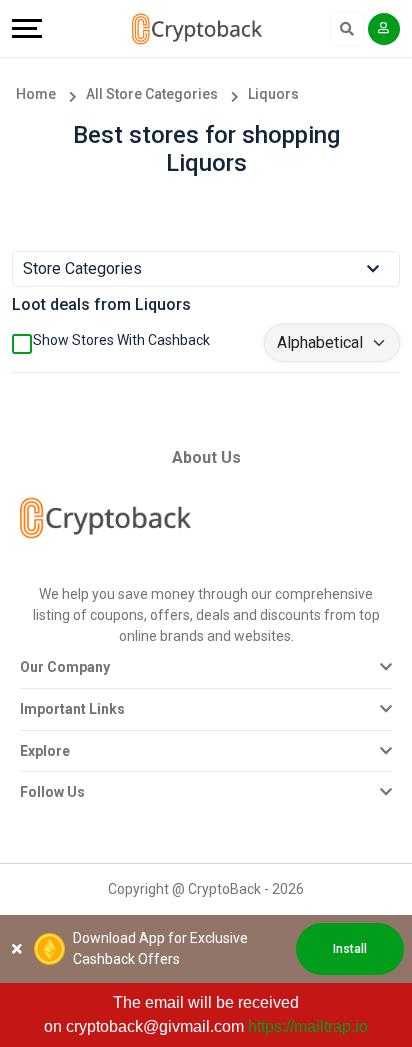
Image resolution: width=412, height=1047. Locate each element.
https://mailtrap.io (308, 1026)
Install (350, 949)
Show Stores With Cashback (121, 340)
